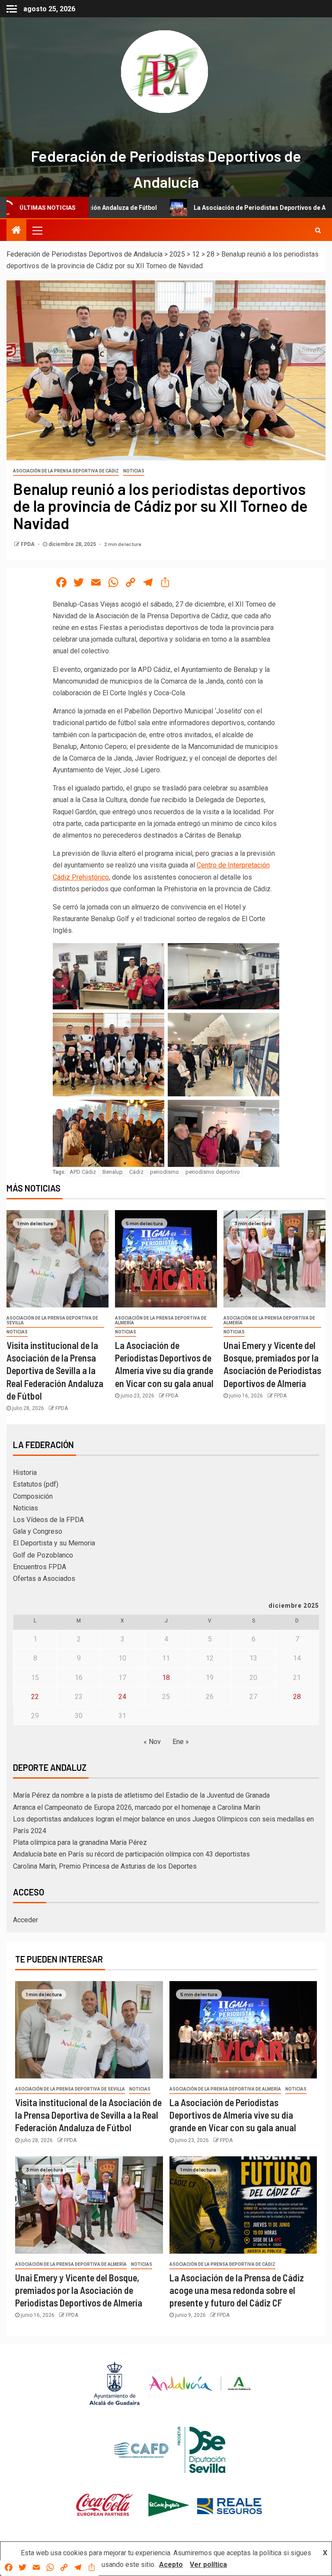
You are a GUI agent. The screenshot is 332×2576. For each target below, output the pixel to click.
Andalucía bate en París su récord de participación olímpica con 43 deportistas (131, 1854)
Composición (33, 1496)
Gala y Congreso (38, 1531)
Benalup (113, 1172)
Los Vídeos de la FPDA (48, 1520)
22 (35, 1697)
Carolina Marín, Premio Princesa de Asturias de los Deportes (105, 1866)
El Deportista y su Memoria (54, 1543)
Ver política (208, 2565)
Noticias (134, 471)
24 (122, 1697)
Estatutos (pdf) (36, 1484)
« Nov (152, 1742)
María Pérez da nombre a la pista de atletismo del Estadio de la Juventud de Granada (141, 1795)
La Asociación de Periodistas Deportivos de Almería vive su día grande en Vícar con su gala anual (233, 2115)
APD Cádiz (83, 1172)
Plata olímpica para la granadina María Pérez (80, 1842)
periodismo (164, 1172)
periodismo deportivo (213, 1172)
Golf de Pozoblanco (43, 1555)
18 (166, 1678)
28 (297, 1697)
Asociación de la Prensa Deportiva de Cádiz (66, 471)
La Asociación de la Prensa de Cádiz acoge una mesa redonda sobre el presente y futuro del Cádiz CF (237, 2290)
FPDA (28, 544)
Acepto (171, 2565)
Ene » (181, 1742)
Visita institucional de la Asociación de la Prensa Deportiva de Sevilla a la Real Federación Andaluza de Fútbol (55, 1370)
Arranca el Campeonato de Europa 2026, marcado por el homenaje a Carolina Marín (137, 1807)
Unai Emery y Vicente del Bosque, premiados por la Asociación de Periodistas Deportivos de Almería (79, 2290)
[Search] (318, 230)
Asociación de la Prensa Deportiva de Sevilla (52, 1320)
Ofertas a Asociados (44, 1579)
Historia (25, 1473)
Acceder (26, 1920)
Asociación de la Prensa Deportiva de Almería (161, 1320)
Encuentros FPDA (40, 1567)
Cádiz (136, 1172)
